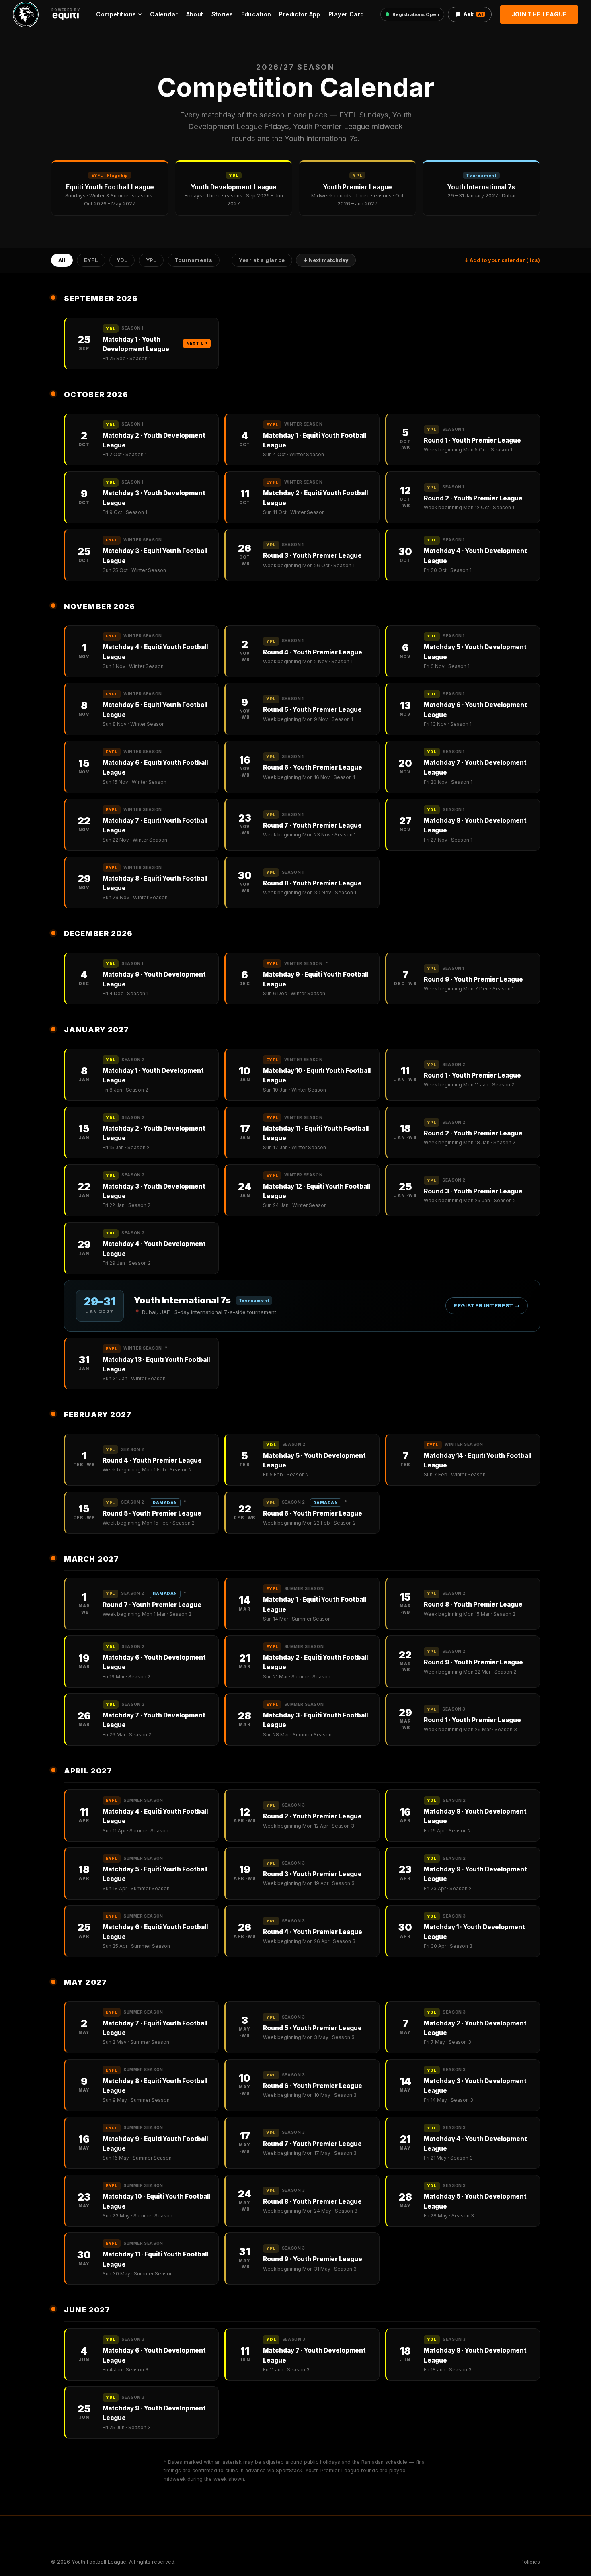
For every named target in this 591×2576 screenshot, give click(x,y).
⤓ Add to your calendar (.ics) (502, 260)
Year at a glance (262, 261)
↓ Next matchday (326, 261)
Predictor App (300, 14)
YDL (122, 261)
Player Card (346, 14)
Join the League (539, 14)
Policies (530, 2562)
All (62, 261)
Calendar (164, 14)
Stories (222, 14)
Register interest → (487, 1306)
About (195, 14)
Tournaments (194, 261)
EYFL (91, 261)
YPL (151, 261)
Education (256, 14)
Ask (473, 14)
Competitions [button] (116, 14)
